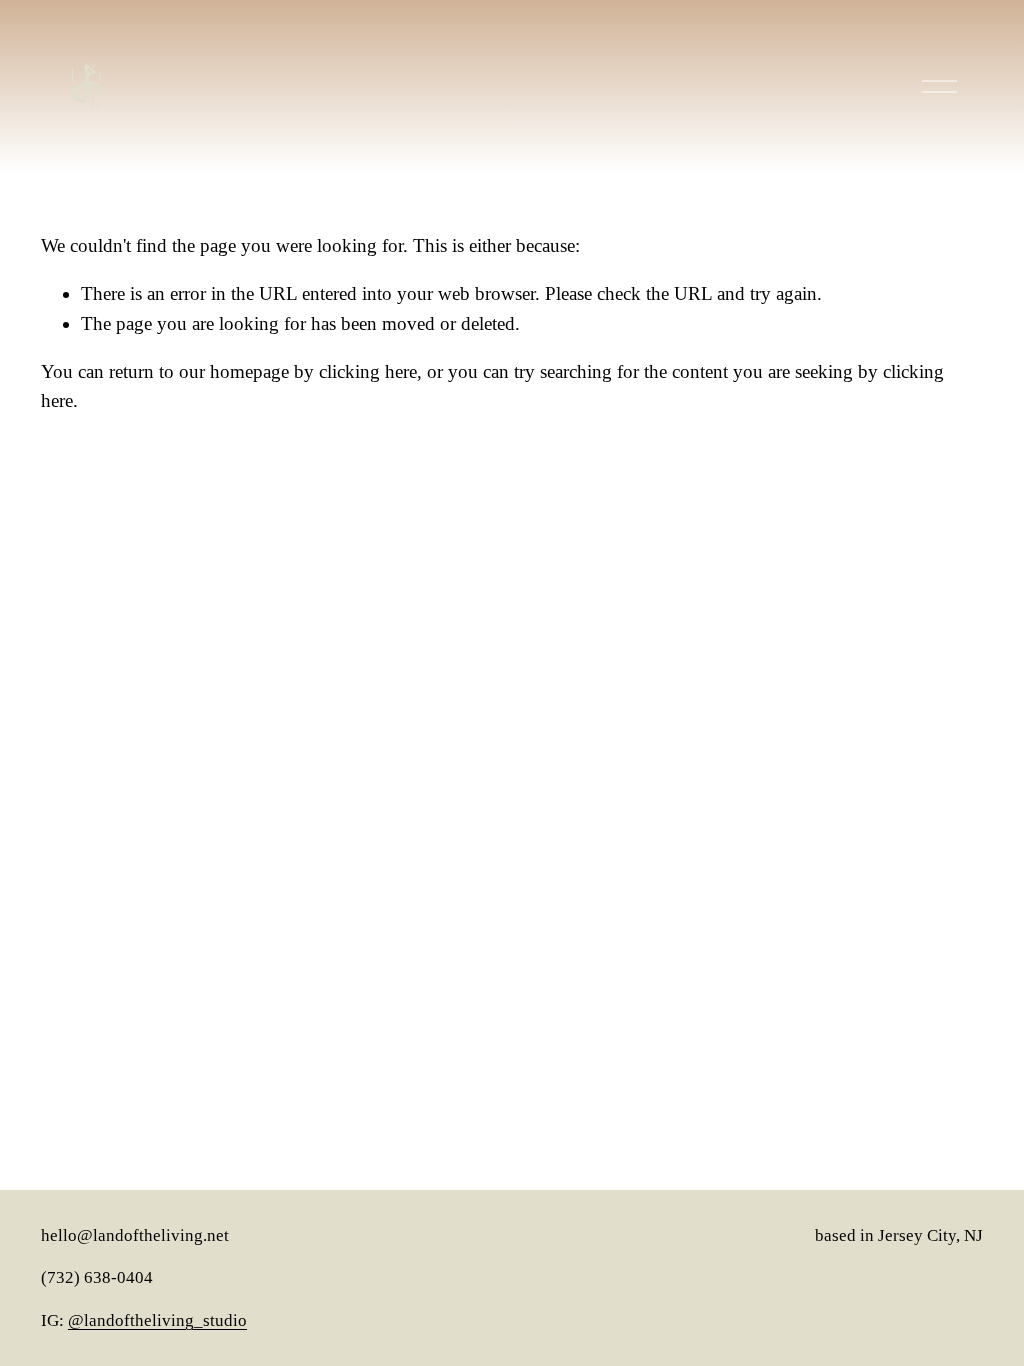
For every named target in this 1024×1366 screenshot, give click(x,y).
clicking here (368, 371)
